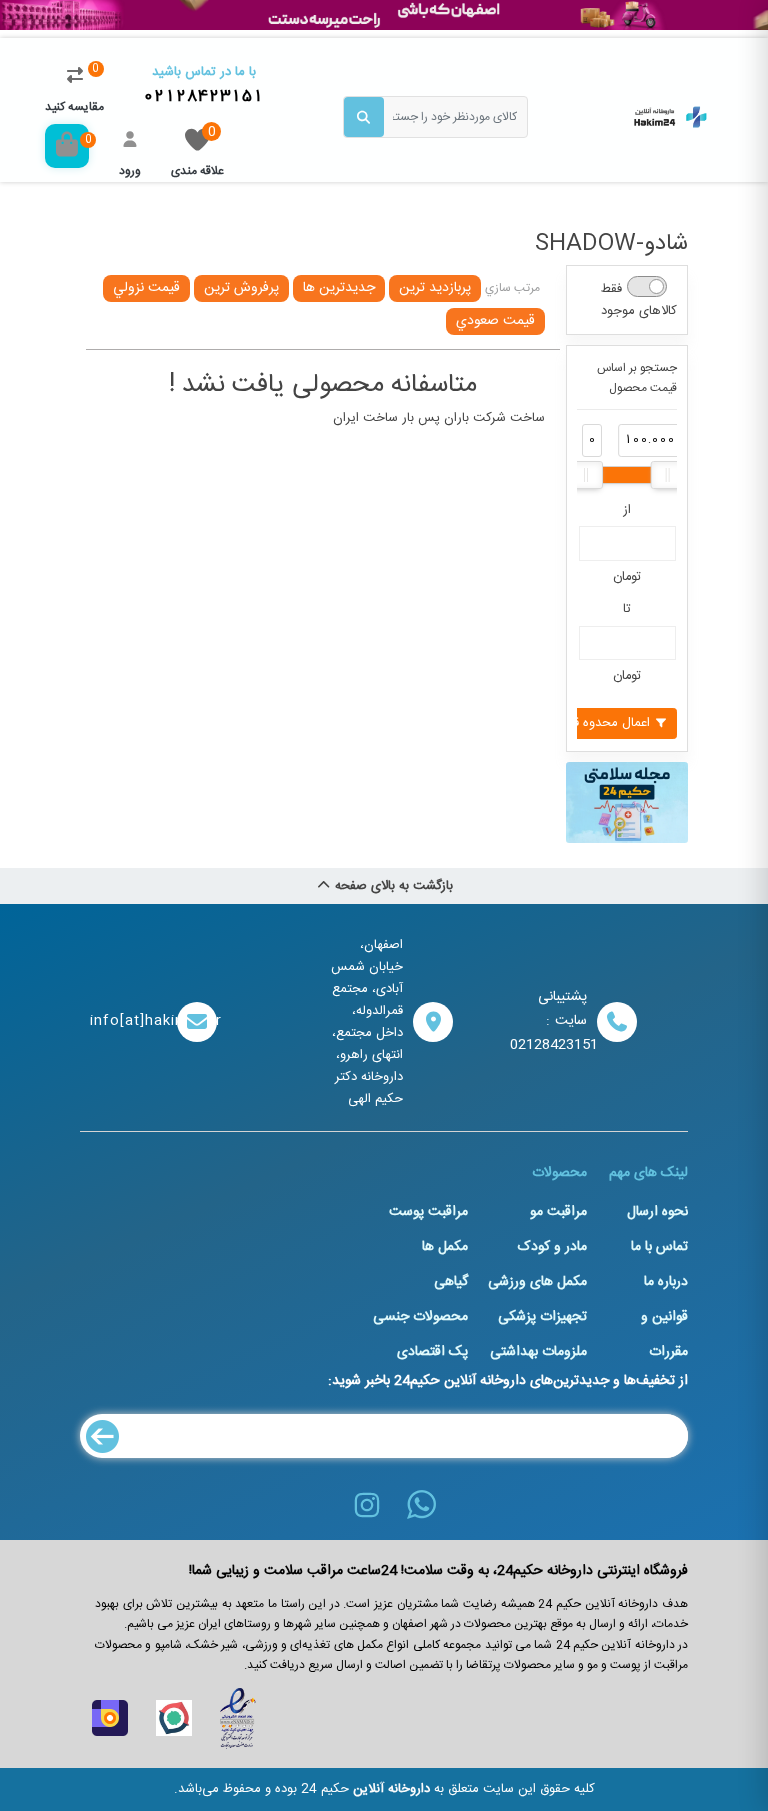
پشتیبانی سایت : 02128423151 (548, 1021)
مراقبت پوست (428, 1212)
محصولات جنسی (420, 1317)
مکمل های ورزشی (537, 1282)
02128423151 (203, 96)
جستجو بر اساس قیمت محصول (637, 378)
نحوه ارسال (657, 1212)
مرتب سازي (512, 288)
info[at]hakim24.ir (128, 1021)
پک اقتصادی (432, 1352)
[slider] (586, 475)
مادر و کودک (552, 1247)
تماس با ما (659, 1247)
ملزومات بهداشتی (538, 1352)
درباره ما (666, 1282)
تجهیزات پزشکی (542, 1317)
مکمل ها (445, 1247)
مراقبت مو (558, 1212)
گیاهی (451, 1282)
